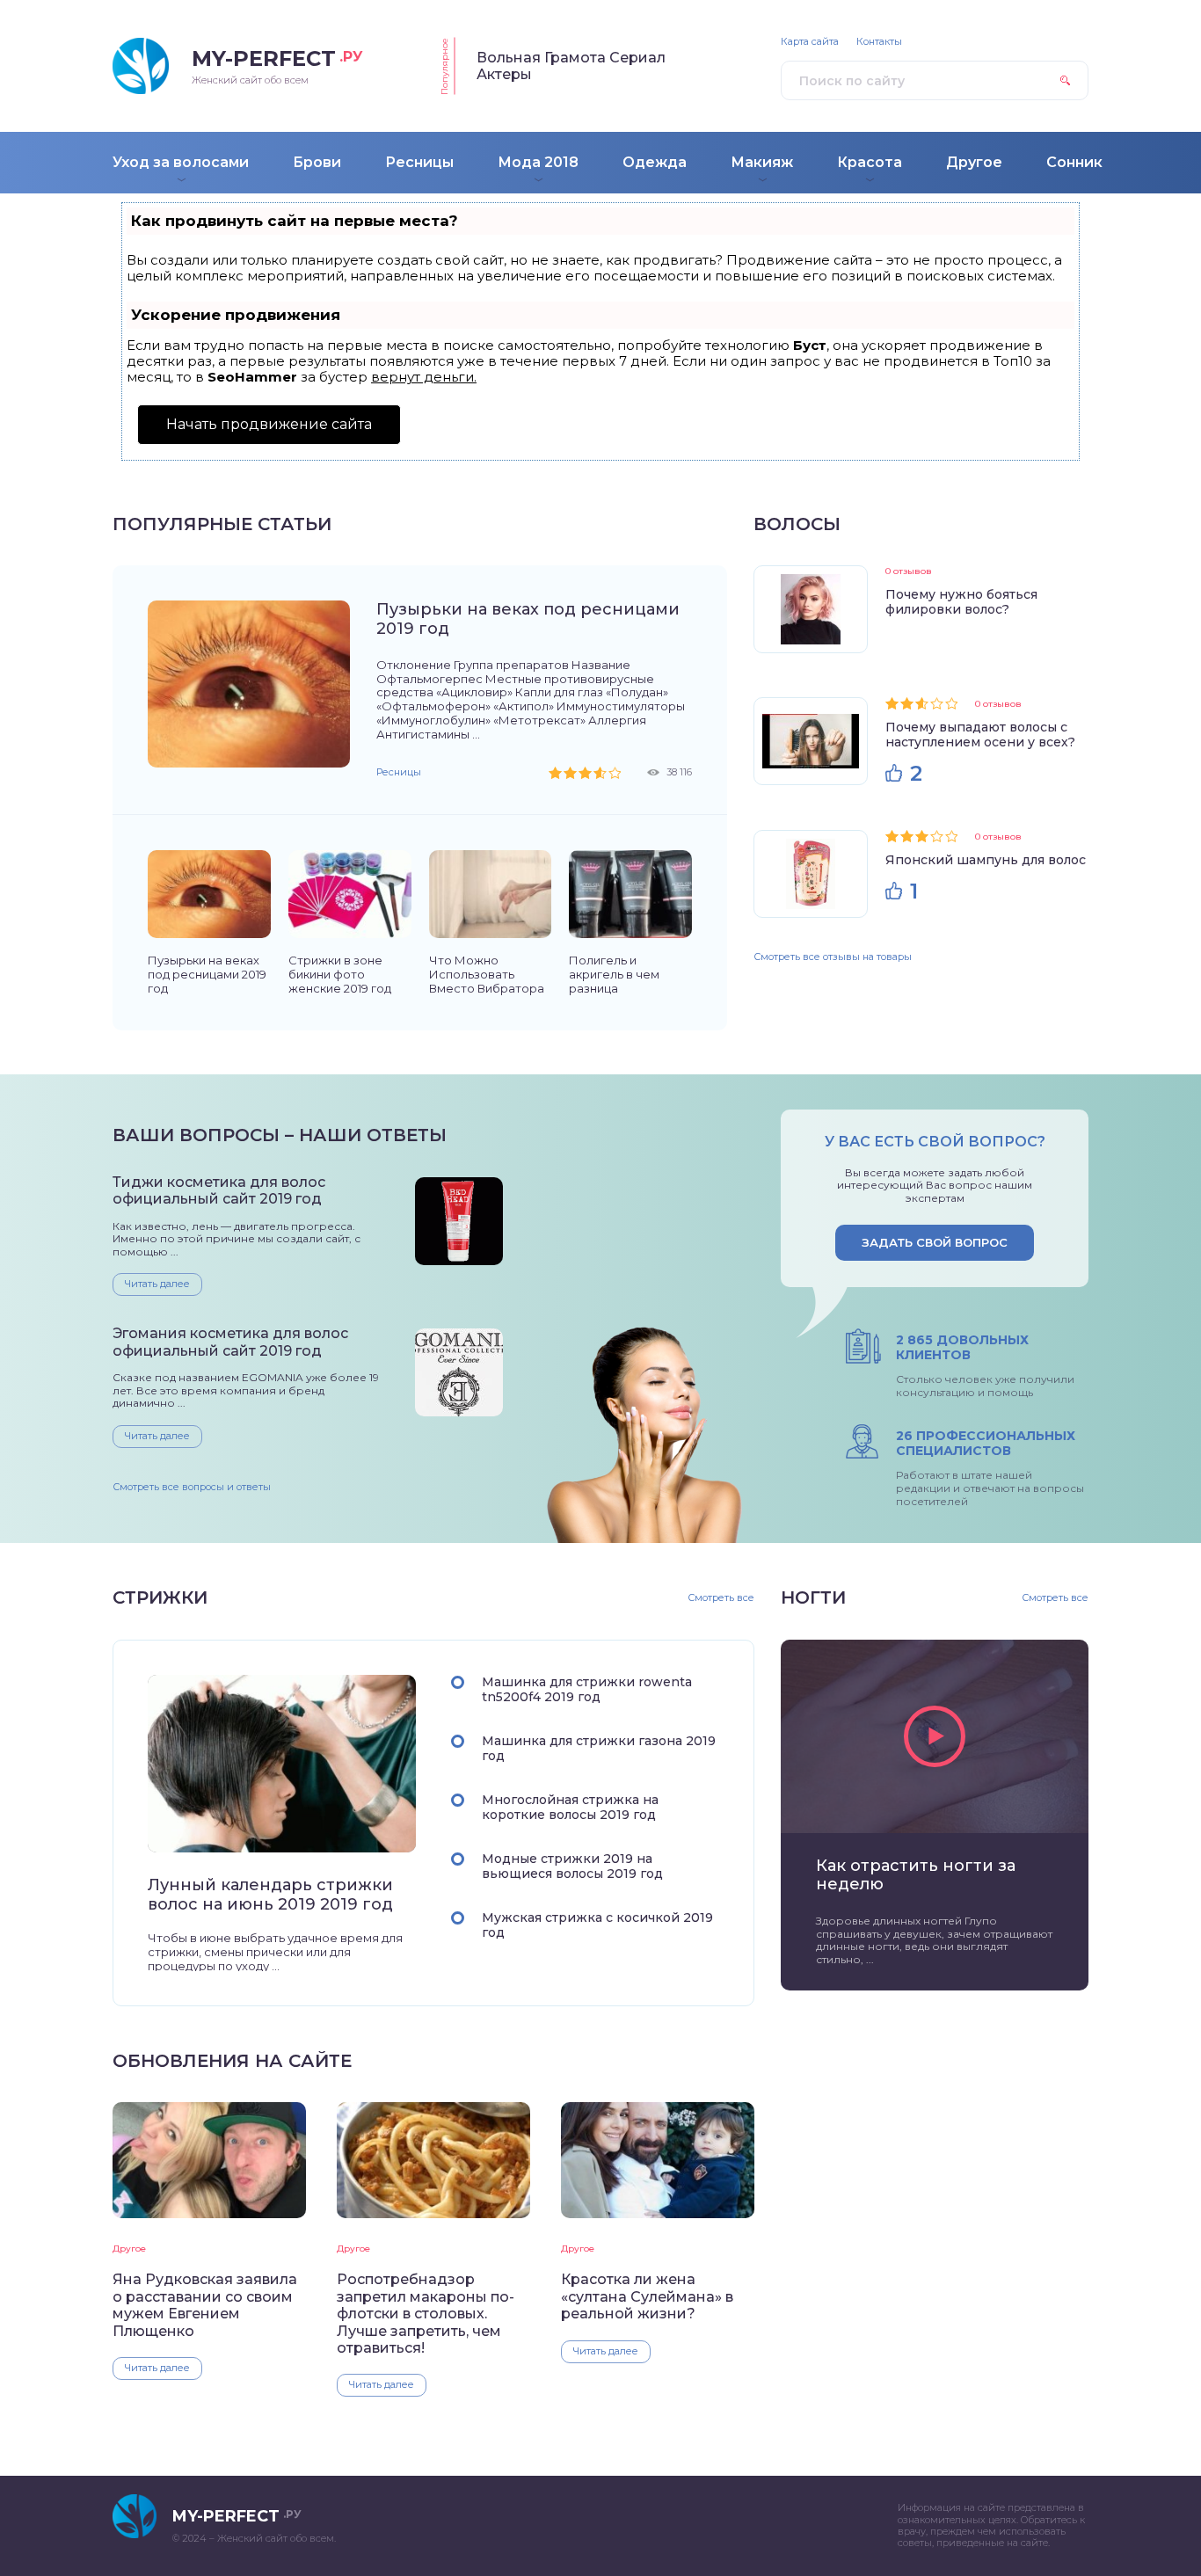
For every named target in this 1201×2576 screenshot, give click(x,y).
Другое (129, 2249)
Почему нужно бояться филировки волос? (961, 602)
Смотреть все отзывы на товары (833, 957)
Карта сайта (810, 42)
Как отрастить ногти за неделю (916, 1875)
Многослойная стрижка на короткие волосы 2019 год (570, 1807)
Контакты (879, 42)
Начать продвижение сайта (269, 424)
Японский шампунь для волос (986, 860)
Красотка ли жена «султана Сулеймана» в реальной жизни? (647, 2296)
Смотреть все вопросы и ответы (192, 1487)
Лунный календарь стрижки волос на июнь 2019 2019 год (270, 1895)
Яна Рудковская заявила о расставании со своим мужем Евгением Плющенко (205, 2305)
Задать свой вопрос (935, 1242)
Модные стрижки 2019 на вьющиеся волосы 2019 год (572, 1866)
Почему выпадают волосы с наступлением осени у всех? (980, 735)
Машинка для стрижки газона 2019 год (599, 1748)
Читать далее (157, 1284)
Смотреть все (721, 1598)
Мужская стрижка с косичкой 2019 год (597, 1925)
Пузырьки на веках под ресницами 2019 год (528, 619)
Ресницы (399, 772)
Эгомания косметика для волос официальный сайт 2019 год (230, 1342)
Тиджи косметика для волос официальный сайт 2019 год (219, 1190)
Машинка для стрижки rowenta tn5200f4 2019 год (587, 1689)
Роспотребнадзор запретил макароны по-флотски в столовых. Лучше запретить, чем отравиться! (426, 2314)
